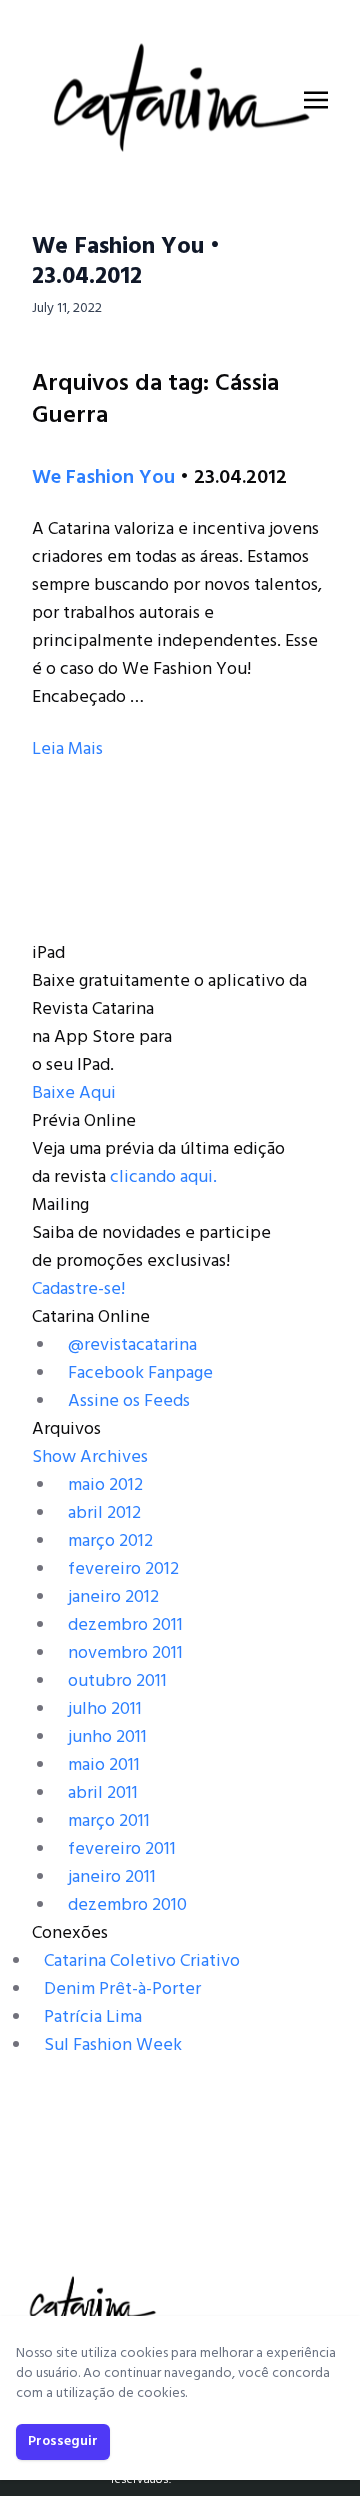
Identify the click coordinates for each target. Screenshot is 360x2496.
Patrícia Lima (93, 2017)
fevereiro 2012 (123, 1569)
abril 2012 (104, 1513)
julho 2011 (105, 1709)
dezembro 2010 (127, 1905)
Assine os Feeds (129, 1401)
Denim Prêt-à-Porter (122, 1989)
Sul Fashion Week (113, 2045)
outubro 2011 (117, 1681)
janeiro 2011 (112, 1877)
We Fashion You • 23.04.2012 (126, 262)
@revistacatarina (132, 1345)
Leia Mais (67, 749)
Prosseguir (63, 2441)
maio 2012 (105, 1485)
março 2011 (109, 1821)
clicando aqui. (163, 1177)
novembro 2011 (125, 1653)
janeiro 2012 (113, 1597)
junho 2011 (107, 1737)
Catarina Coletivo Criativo (142, 1961)
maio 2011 (104, 1765)
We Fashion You (103, 478)
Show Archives (90, 1457)
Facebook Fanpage (140, 1373)
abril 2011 (103, 1793)
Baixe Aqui (74, 1093)
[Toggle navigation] (316, 100)
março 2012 (110, 1541)
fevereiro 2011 (122, 1849)
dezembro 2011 (125, 1625)
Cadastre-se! (78, 1289)
